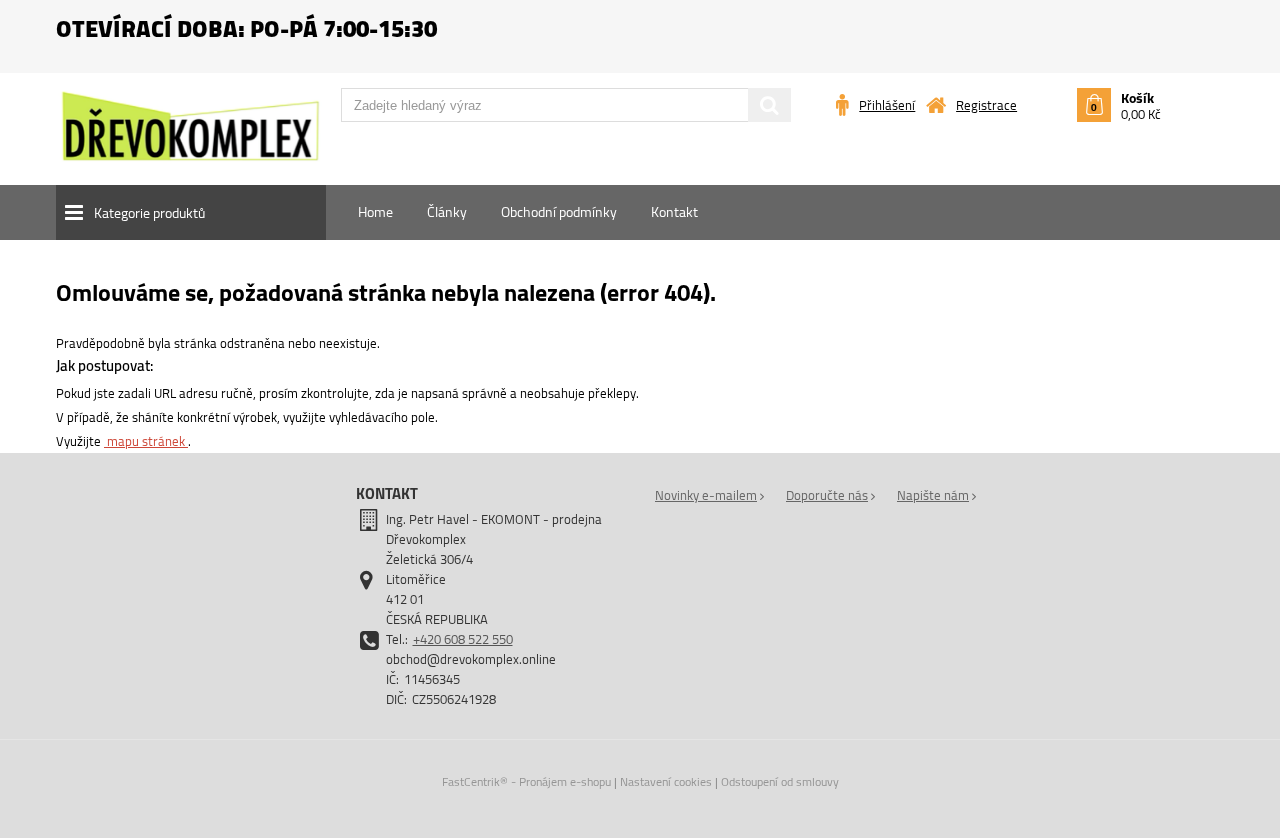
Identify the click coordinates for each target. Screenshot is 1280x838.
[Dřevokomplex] (190, 135)
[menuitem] (375, 212)
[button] (191, 212)
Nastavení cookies (666, 781)
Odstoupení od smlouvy (780, 781)
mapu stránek (146, 441)
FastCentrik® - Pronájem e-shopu (526, 781)
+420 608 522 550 (463, 639)
